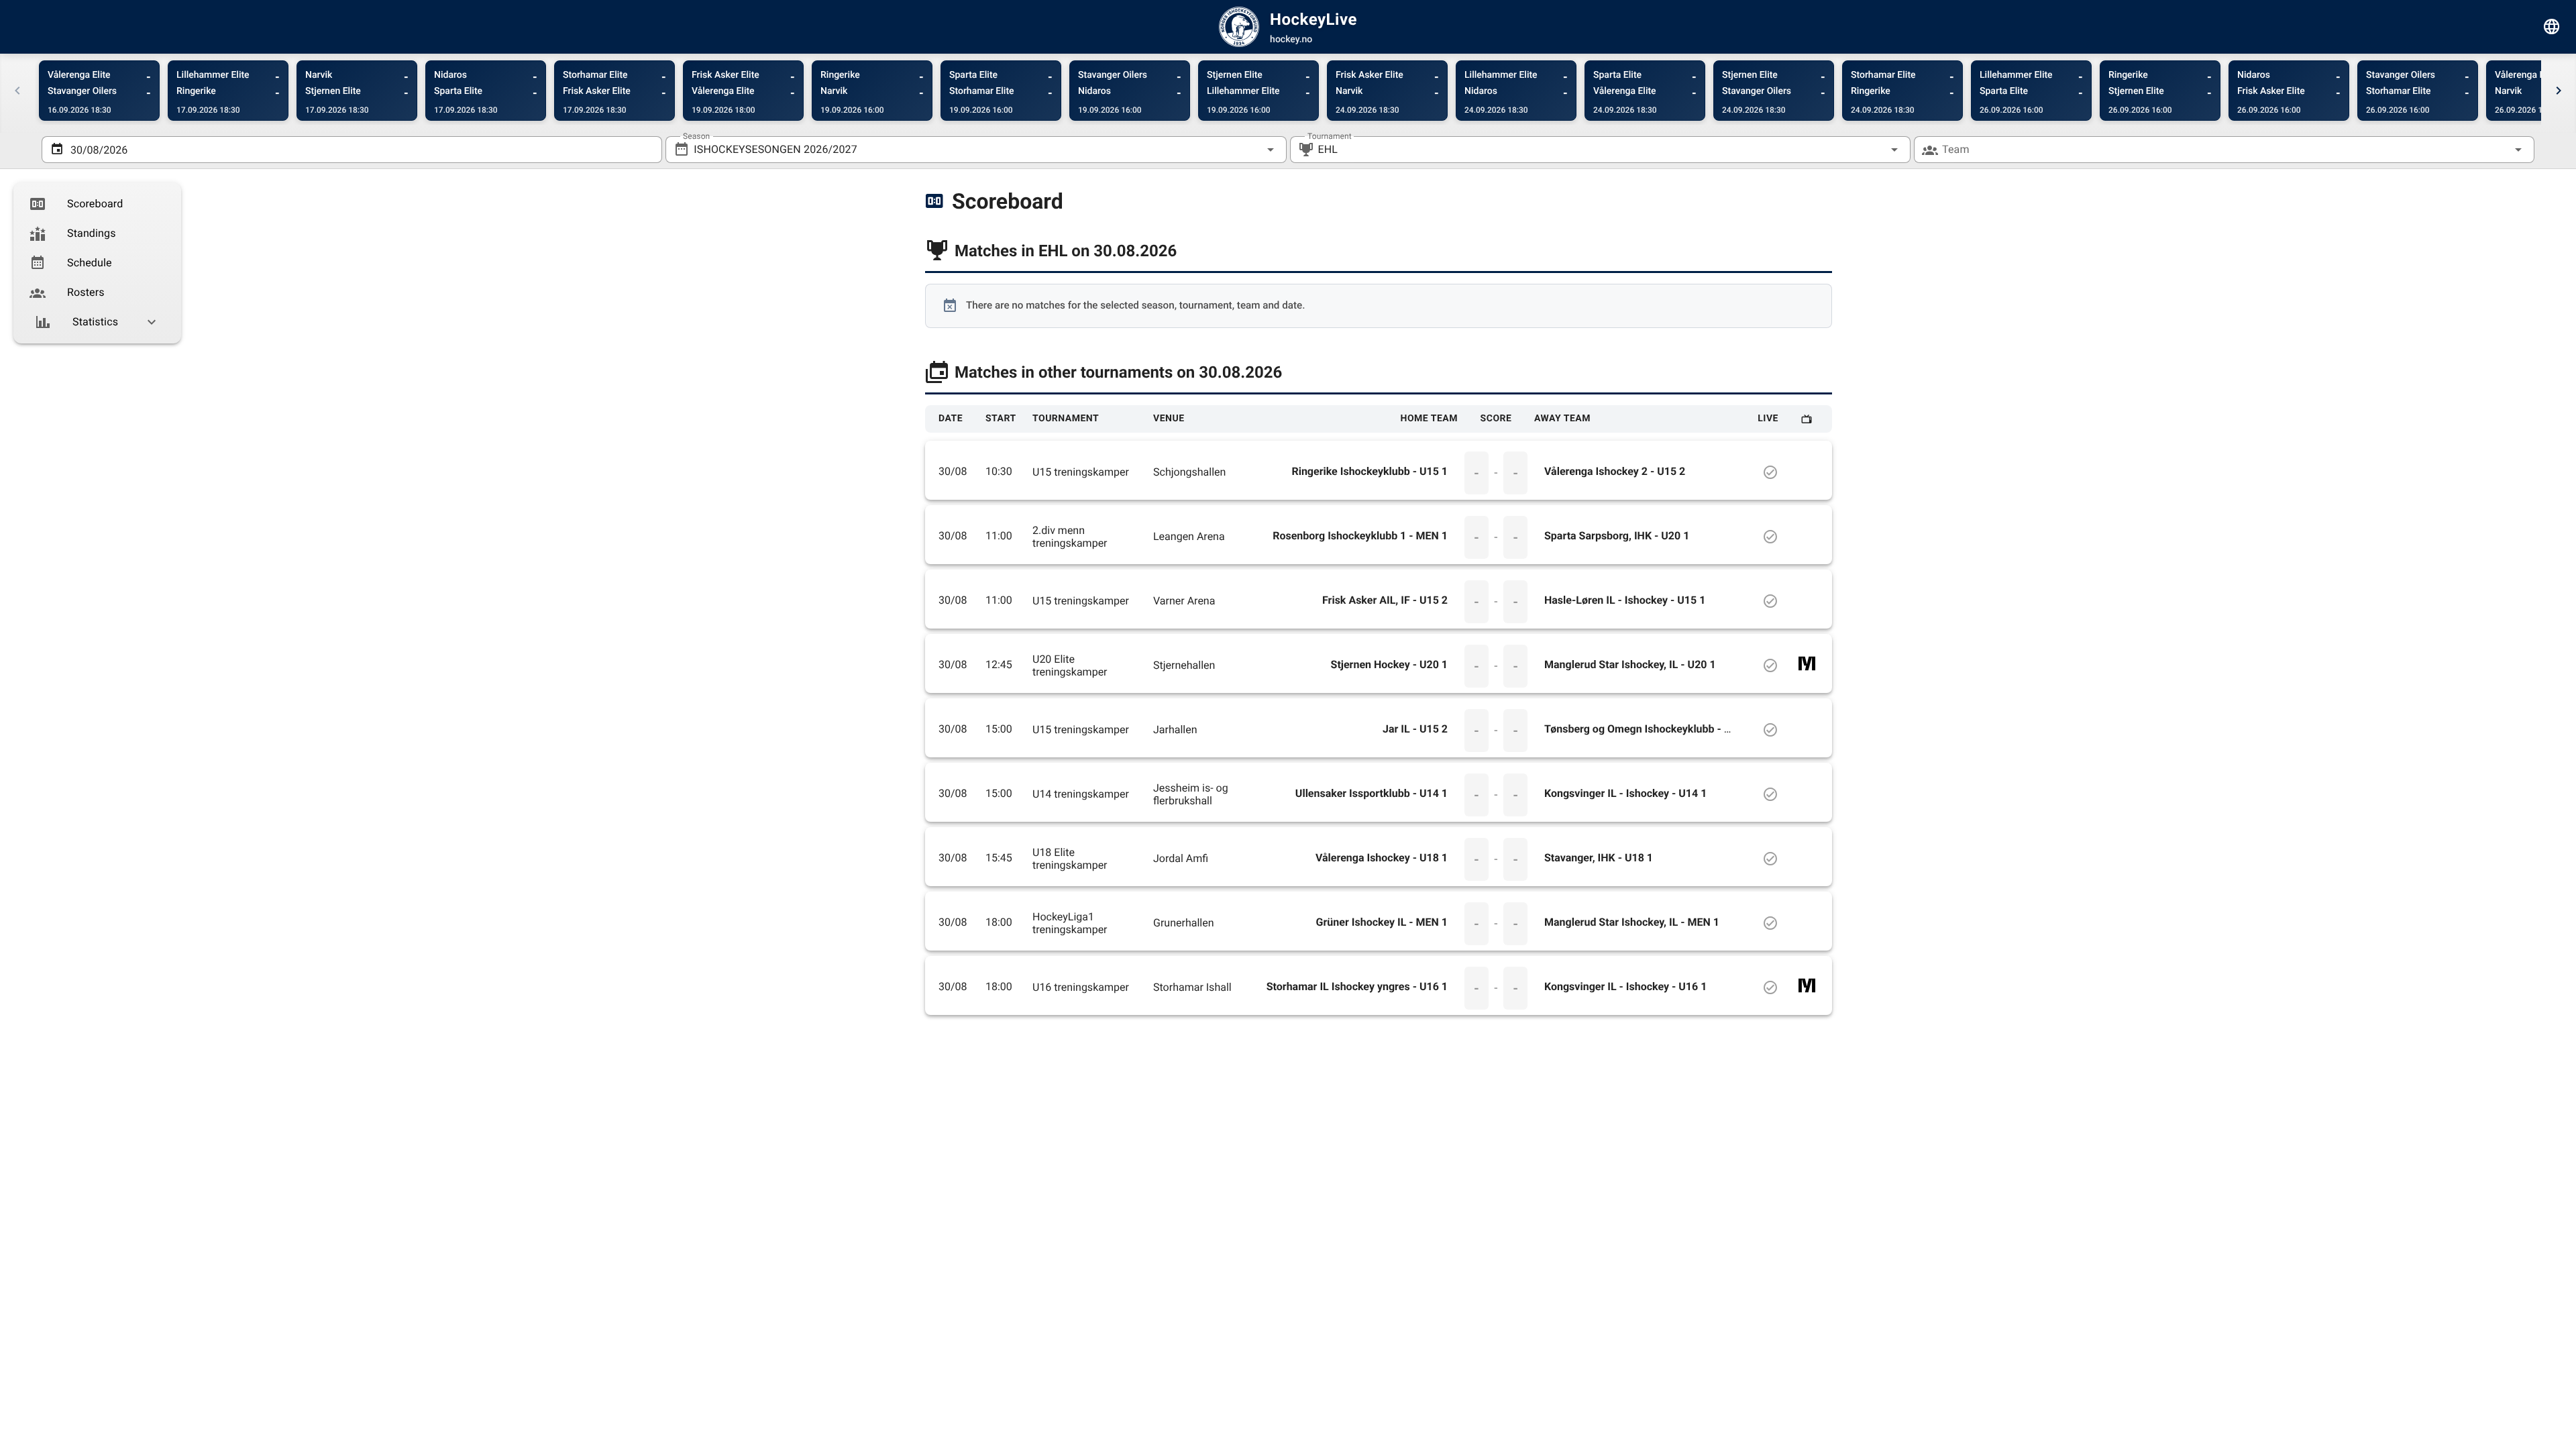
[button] (1873, 150)
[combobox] (976, 150)
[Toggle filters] (2552, 27)
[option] (97, 204)
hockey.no (1291, 40)
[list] (97, 263)
